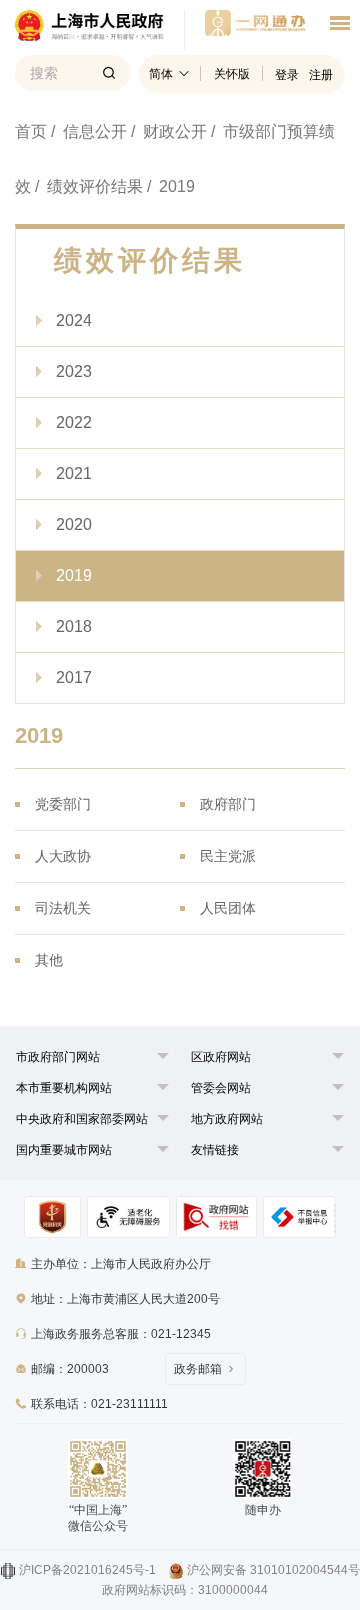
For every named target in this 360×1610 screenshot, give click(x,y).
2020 (74, 524)
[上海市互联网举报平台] (216, 1217)
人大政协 (63, 856)
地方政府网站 (227, 1119)
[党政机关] (52, 1217)
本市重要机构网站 (64, 1088)
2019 (74, 575)
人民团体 (228, 908)
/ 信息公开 (89, 131)
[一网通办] (100, 30)
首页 (31, 131)
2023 (74, 371)
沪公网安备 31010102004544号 (273, 1570)
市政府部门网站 (58, 1057)
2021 (74, 473)
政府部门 (228, 804)
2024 (74, 320)
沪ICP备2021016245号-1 (87, 1570)
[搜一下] (109, 73)
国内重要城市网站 (64, 1150)
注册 (321, 75)
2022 (74, 422)
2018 (74, 626)
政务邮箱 (198, 1369)
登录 (287, 75)
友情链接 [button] (215, 1150)
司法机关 (63, 908)
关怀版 (232, 74)
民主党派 (228, 856)
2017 (74, 677)
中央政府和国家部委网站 (82, 1119)
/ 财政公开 (169, 131)
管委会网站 (221, 1088)
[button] (58, 1057)
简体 (161, 74)
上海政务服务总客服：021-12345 (121, 1334)
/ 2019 (171, 186)
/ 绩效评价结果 (89, 186)
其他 (49, 960)
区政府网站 (221, 1057)
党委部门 (63, 804)
